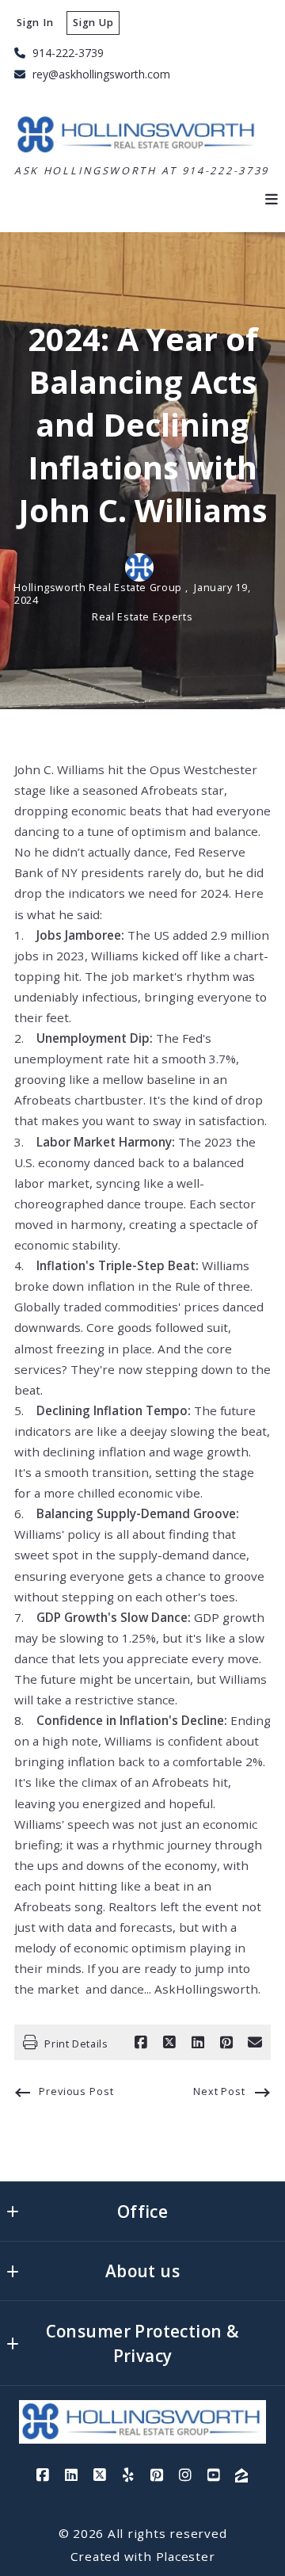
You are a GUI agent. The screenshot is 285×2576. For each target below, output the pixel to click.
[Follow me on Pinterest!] (157, 2475)
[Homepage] (138, 135)
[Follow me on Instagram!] (185, 2475)
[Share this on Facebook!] (141, 2043)
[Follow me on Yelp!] (128, 2475)
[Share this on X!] (169, 2043)
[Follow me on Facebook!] (43, 2475)
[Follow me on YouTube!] (214, 2475)
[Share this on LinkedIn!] (198, 2043)
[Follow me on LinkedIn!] (71, 2475)
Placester (186, 2556)
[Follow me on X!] (100, 2475)
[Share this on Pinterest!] (226, 2043)
